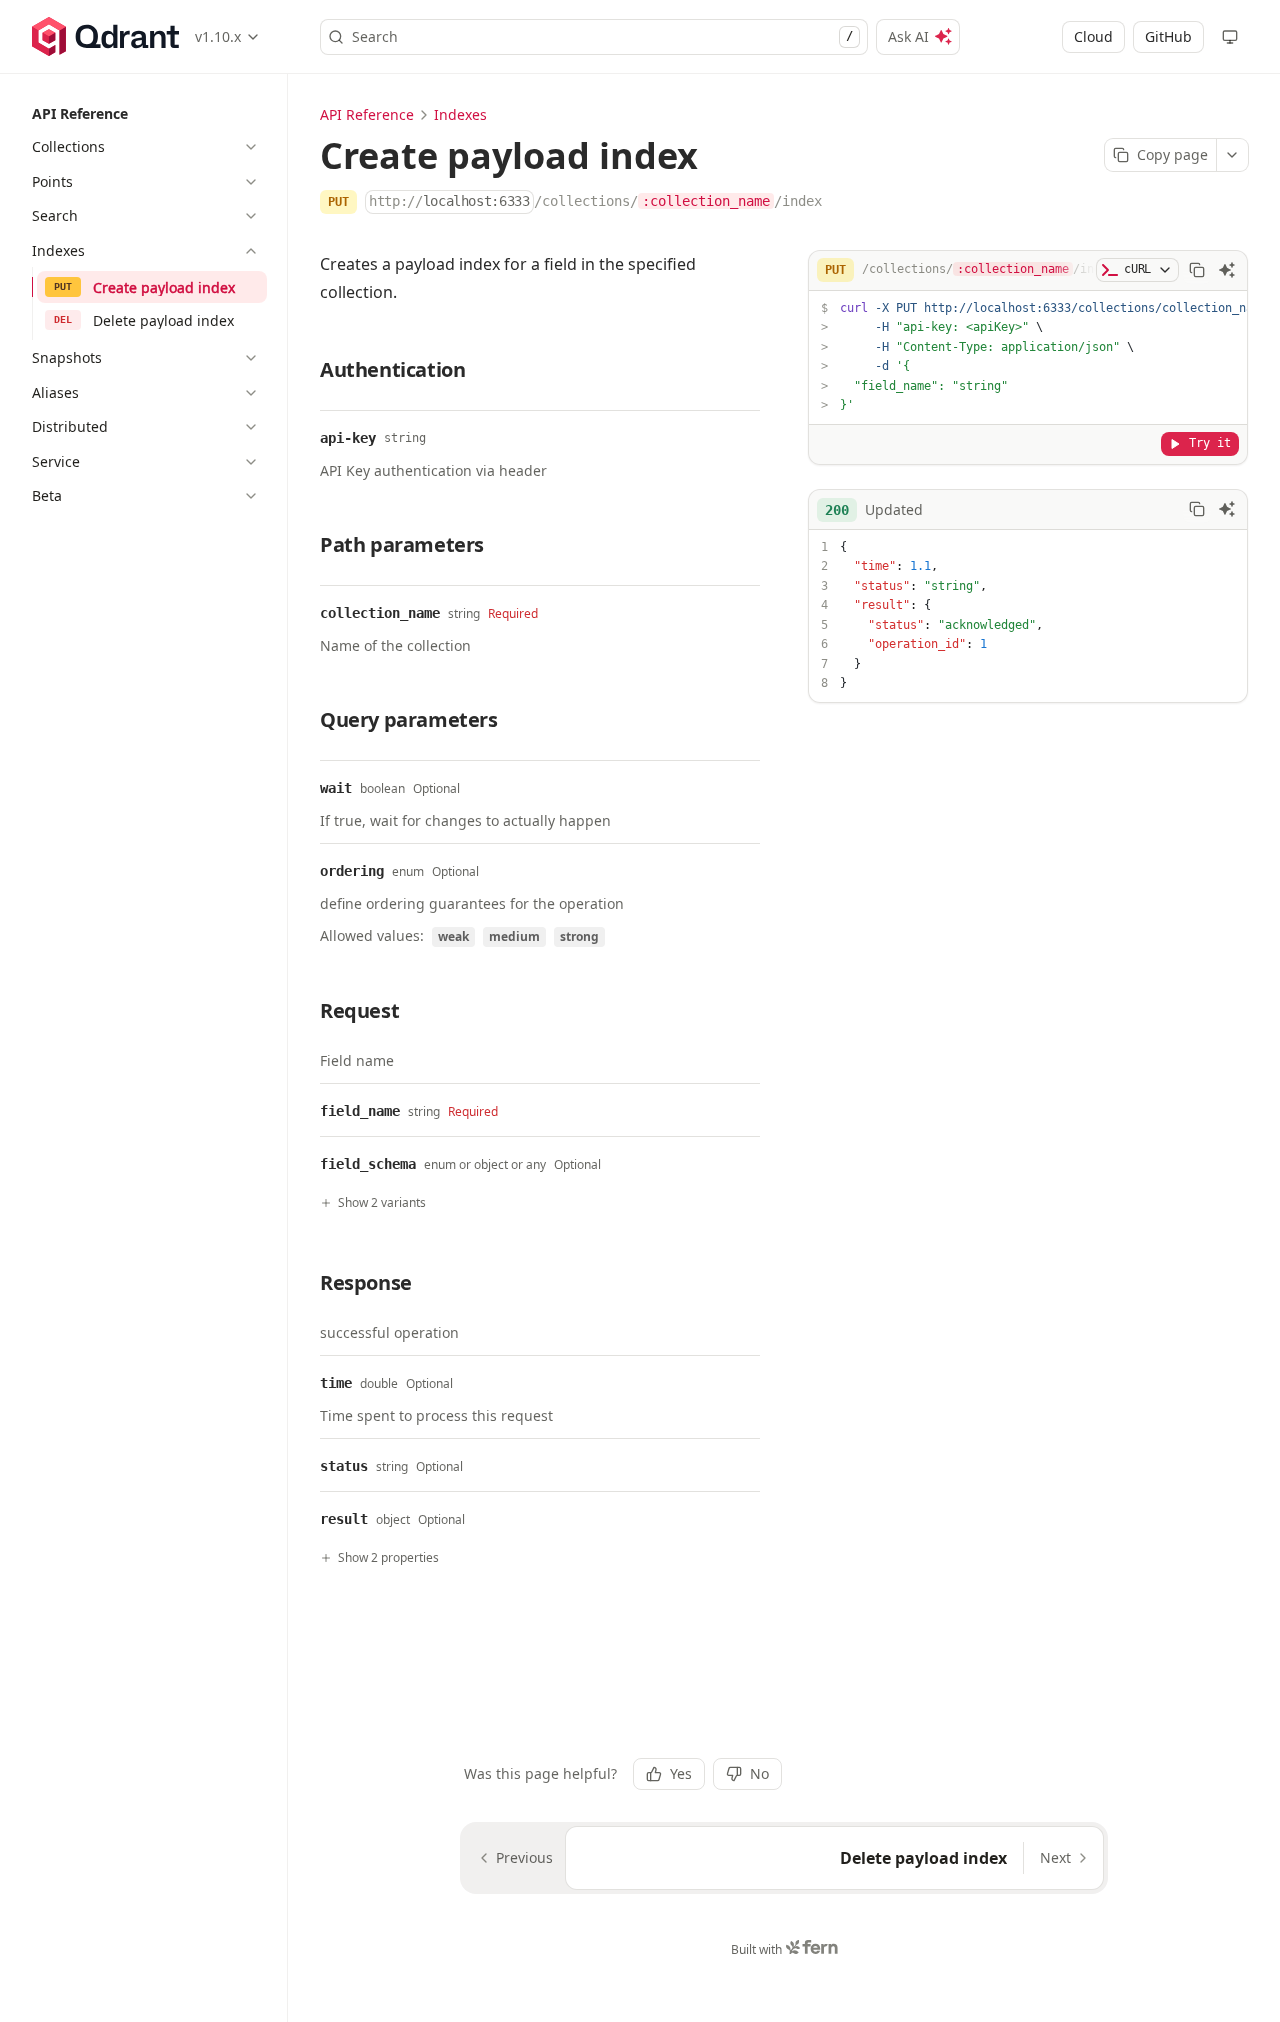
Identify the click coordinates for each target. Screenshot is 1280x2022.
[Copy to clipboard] (1197, 270)
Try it (1210, 443)
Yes (681, 1773)
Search (602, 36)
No (759, 1773)
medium (514, 936)
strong (579, 936)
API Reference (367, 114)
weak (453, 936)
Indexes (460, 114)
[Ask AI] (1227, 270)
